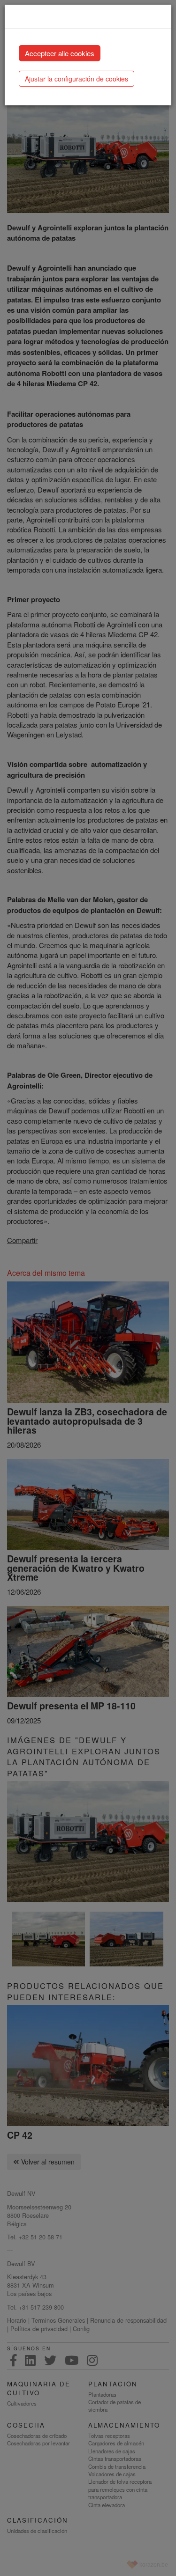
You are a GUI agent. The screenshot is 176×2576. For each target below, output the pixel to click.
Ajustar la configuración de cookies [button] (77, 79)
